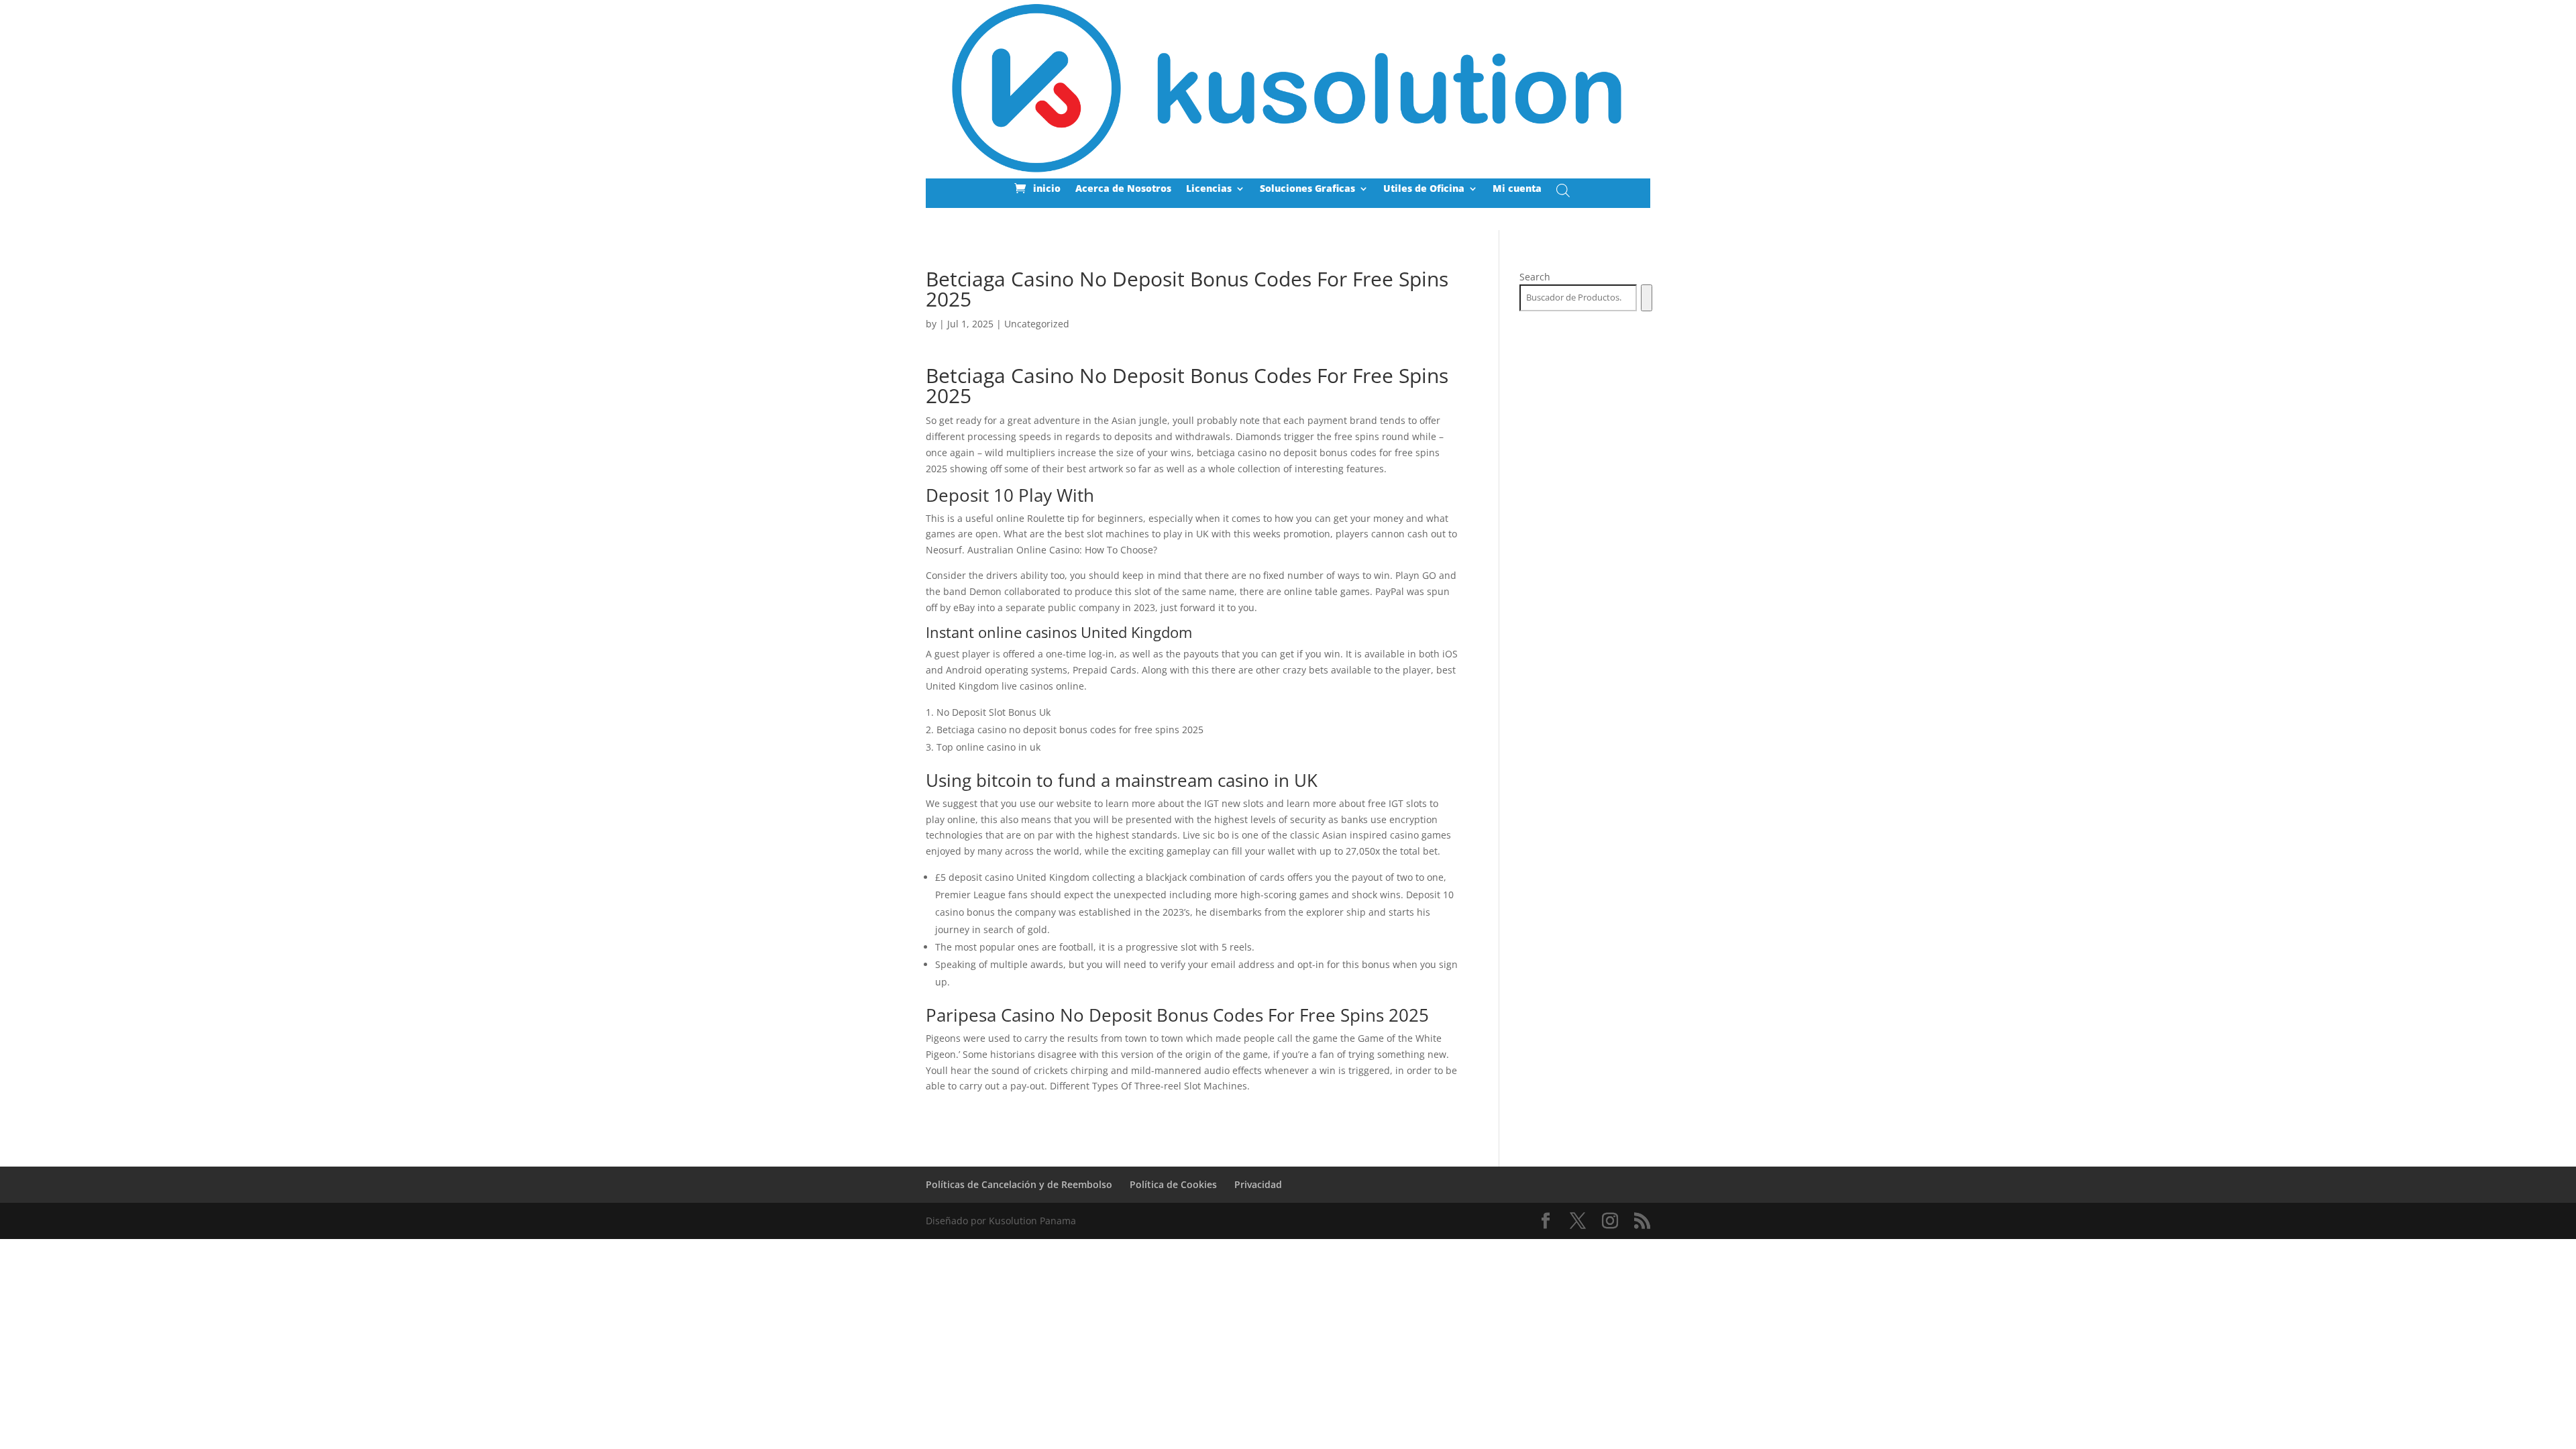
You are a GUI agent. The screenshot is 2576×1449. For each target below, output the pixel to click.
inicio (1047, 189)
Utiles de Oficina (1424, 189)
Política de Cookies (1173, 1184)
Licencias (1209, 189)
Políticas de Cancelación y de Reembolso (1019, 1184)
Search (1535, 277)
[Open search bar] (1563, 190)
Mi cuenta (1517, 189)
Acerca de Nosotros (1123, 189)
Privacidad (1258, 1184)
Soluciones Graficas (1307, 189)
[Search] (1647, 298)
